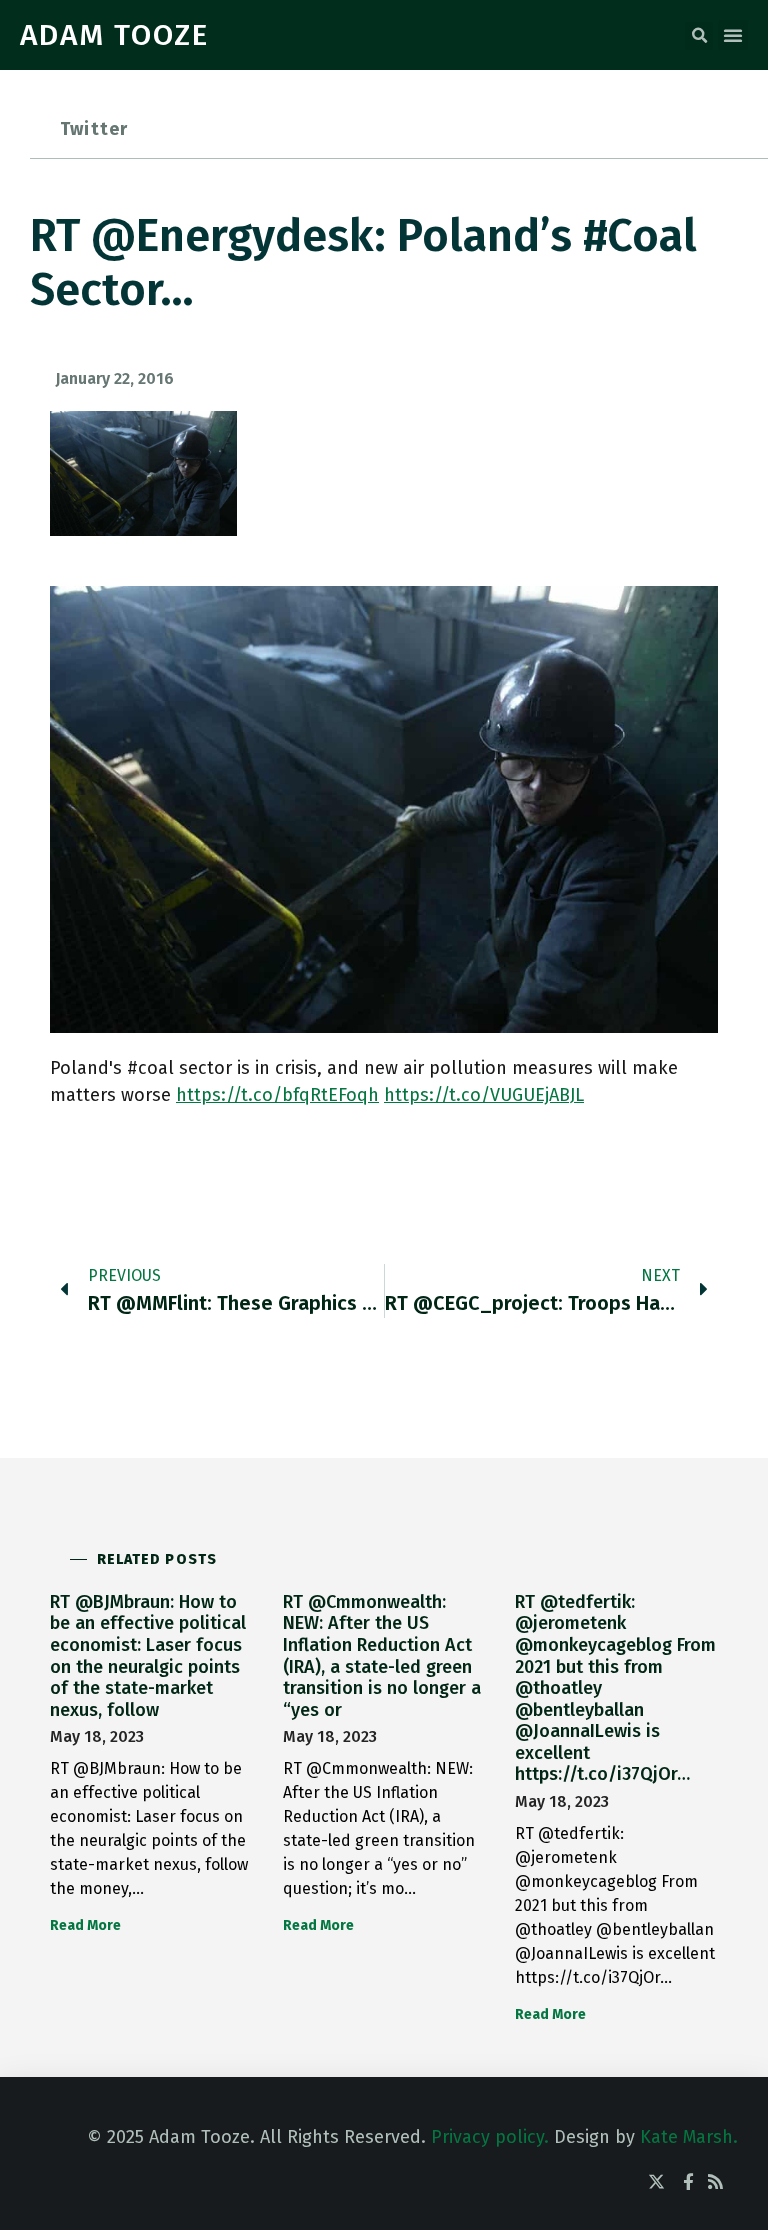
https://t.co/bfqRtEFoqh (277, 1095)
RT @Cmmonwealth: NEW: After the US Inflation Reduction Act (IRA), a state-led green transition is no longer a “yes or (382, 1656)
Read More (85, 1925)
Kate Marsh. (689, 2137)
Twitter (94, 129)
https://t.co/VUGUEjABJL (484, 1095)
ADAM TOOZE (114, 35)
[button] (699, 36)
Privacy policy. (490, 2137)
